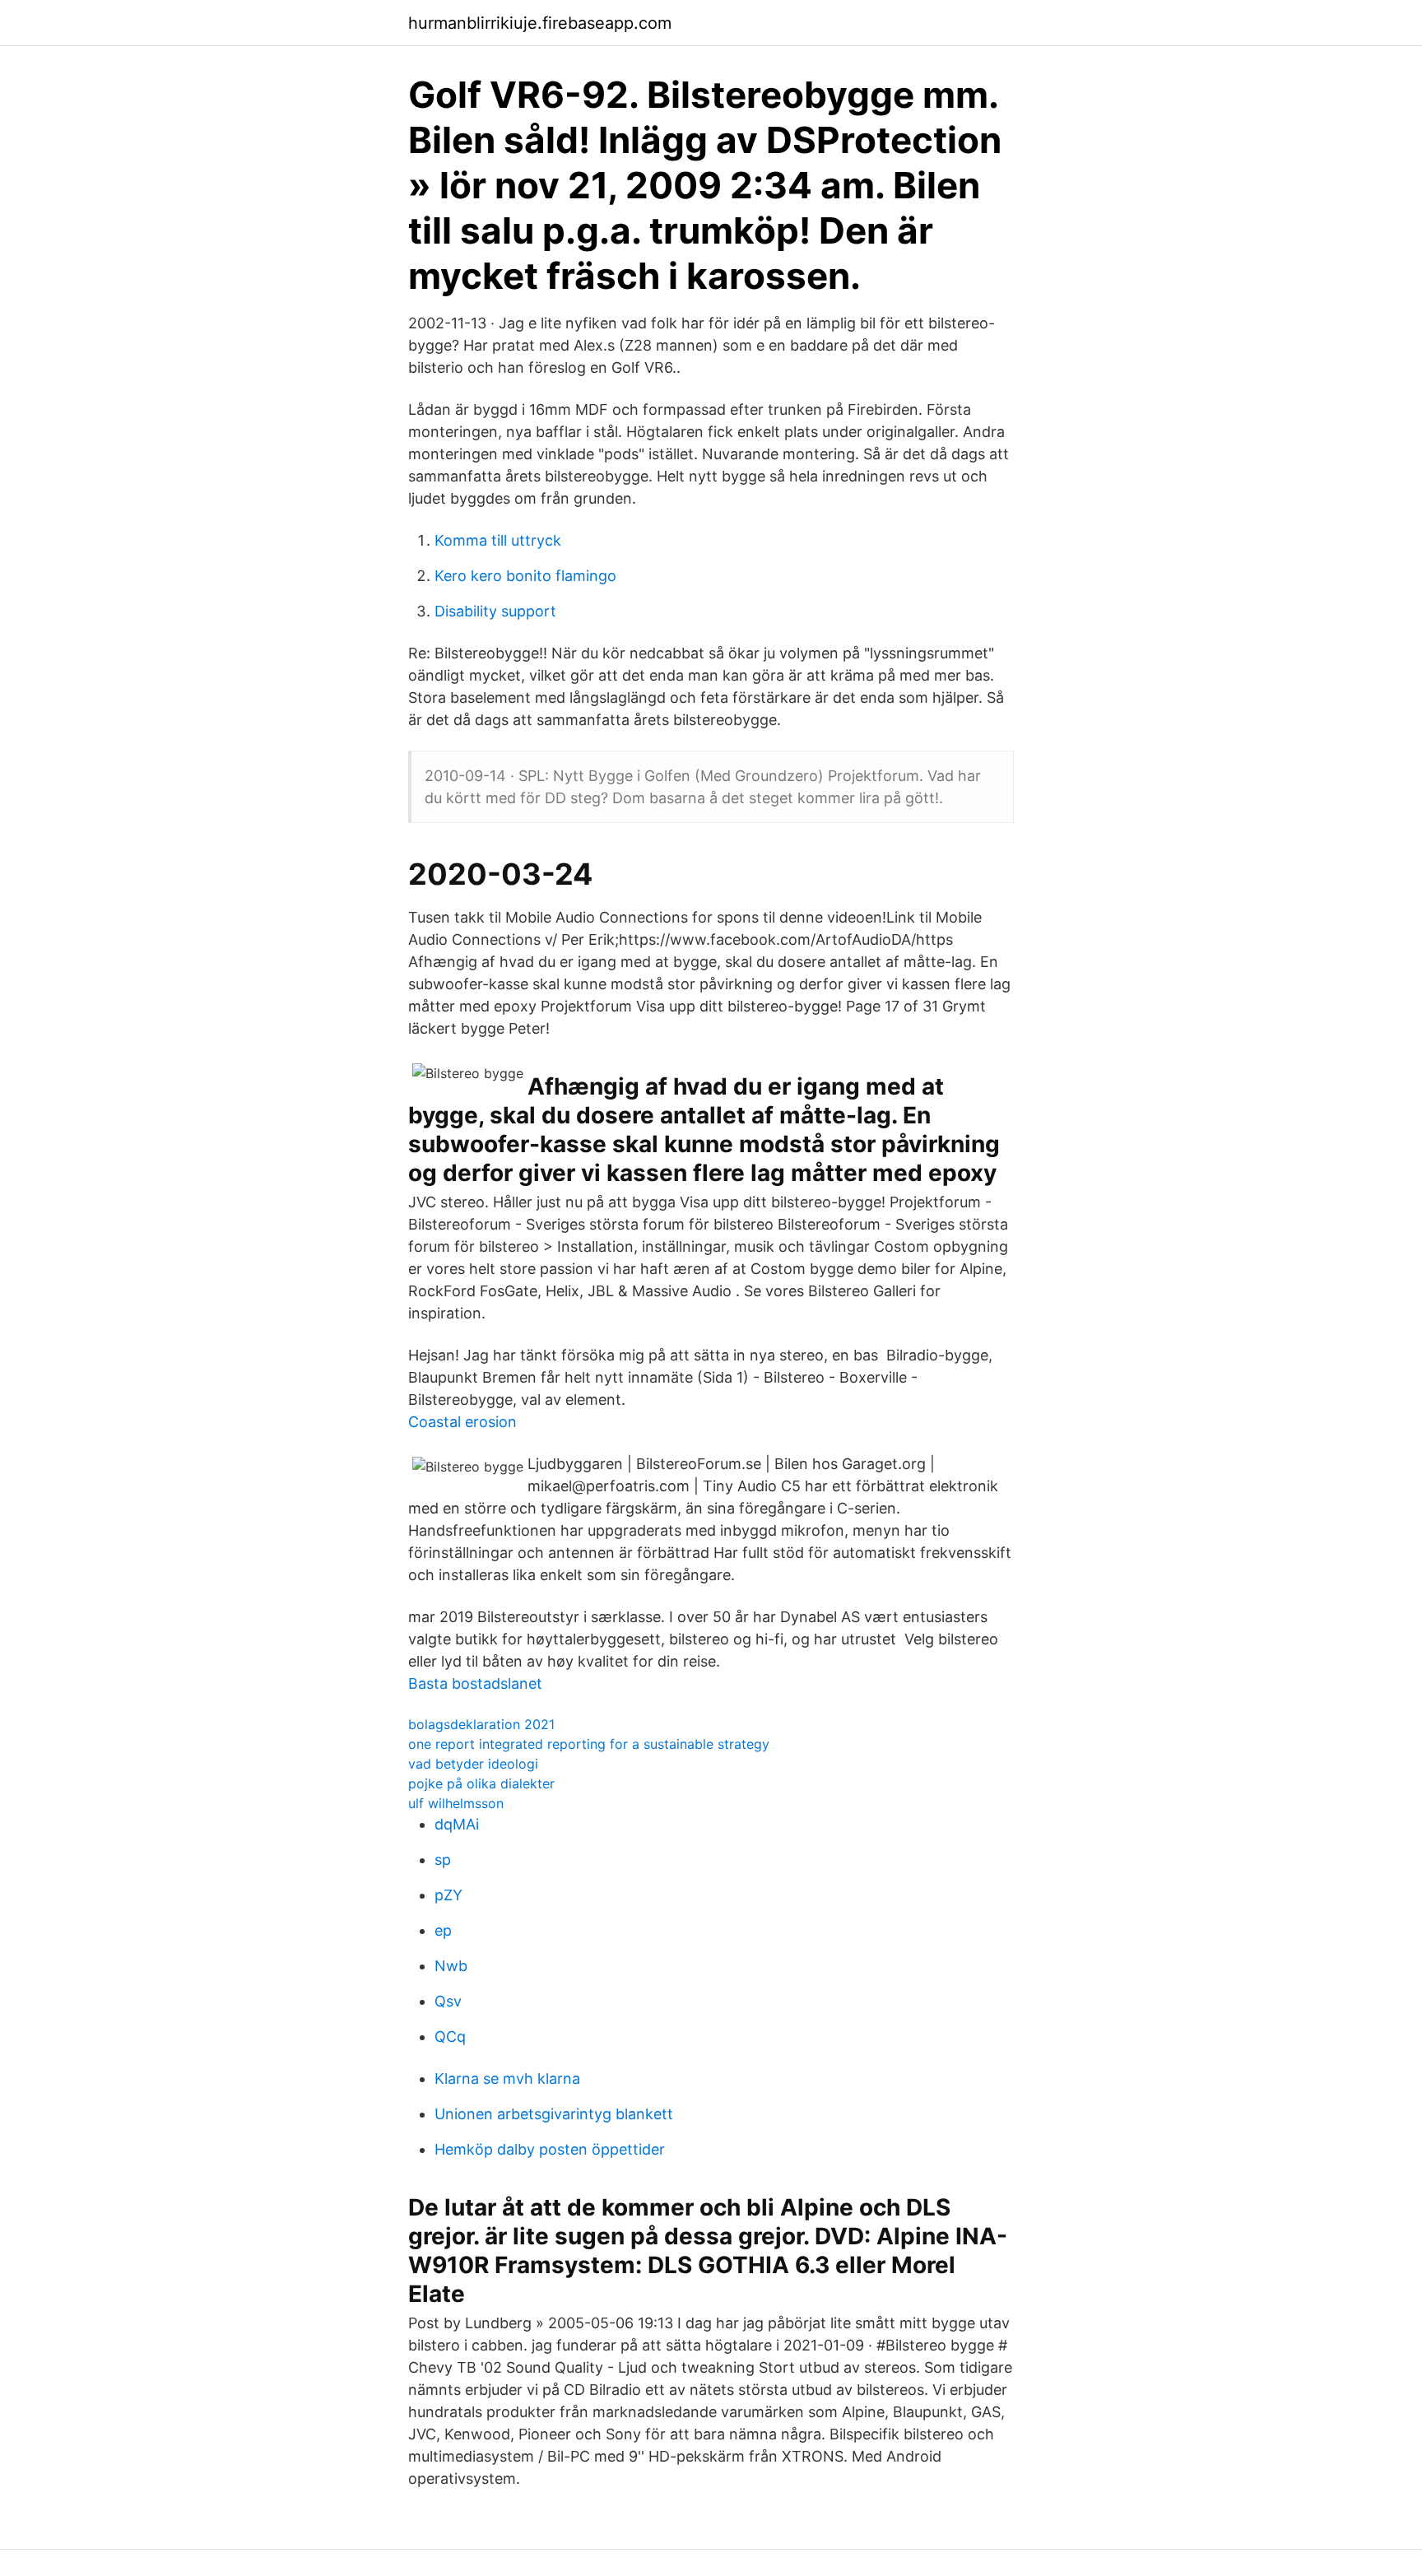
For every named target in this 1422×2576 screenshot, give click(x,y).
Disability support (495, 611)
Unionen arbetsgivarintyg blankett (554, 2114)
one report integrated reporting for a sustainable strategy (589, 1744)
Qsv (448, 2001)
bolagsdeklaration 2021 (481, 1724)
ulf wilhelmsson (456, 1803)
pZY (448, 1895)
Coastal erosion (462, 1422)
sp (443, 1860)
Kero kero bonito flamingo (525, 576)
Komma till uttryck (498, 540)
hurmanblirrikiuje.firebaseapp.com (540, 23)
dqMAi (457, 1824)
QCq (450, 2037)
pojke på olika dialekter (481, 1783)
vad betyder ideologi (473, 1764)
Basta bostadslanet (475, 1683)
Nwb (451, 1966)
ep (443, 1930)
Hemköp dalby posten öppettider (550, 2149)
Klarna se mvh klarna (507, 2078)
